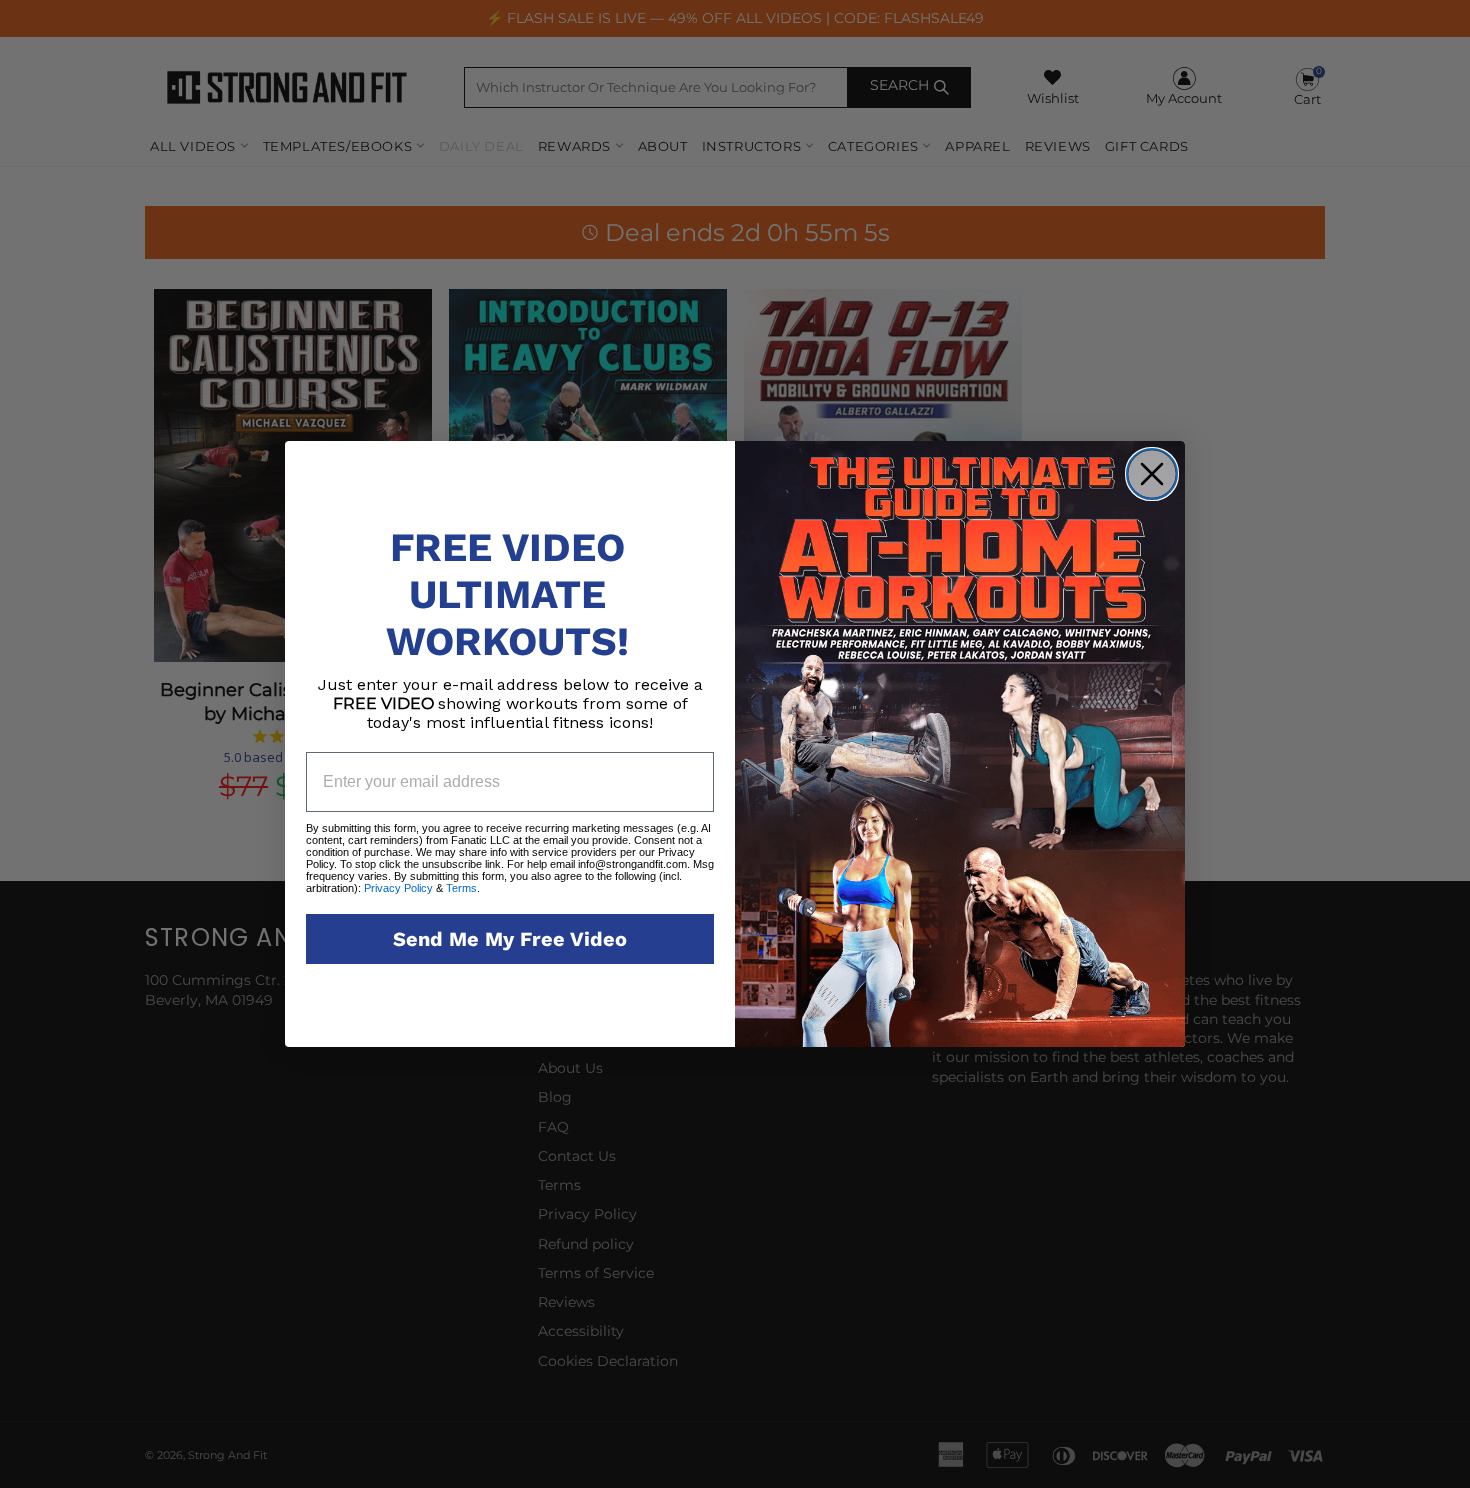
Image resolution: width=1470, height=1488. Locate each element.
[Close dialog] (1152, 474)
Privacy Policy (398, 888)
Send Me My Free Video (510, 939)
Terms (460, 888)
